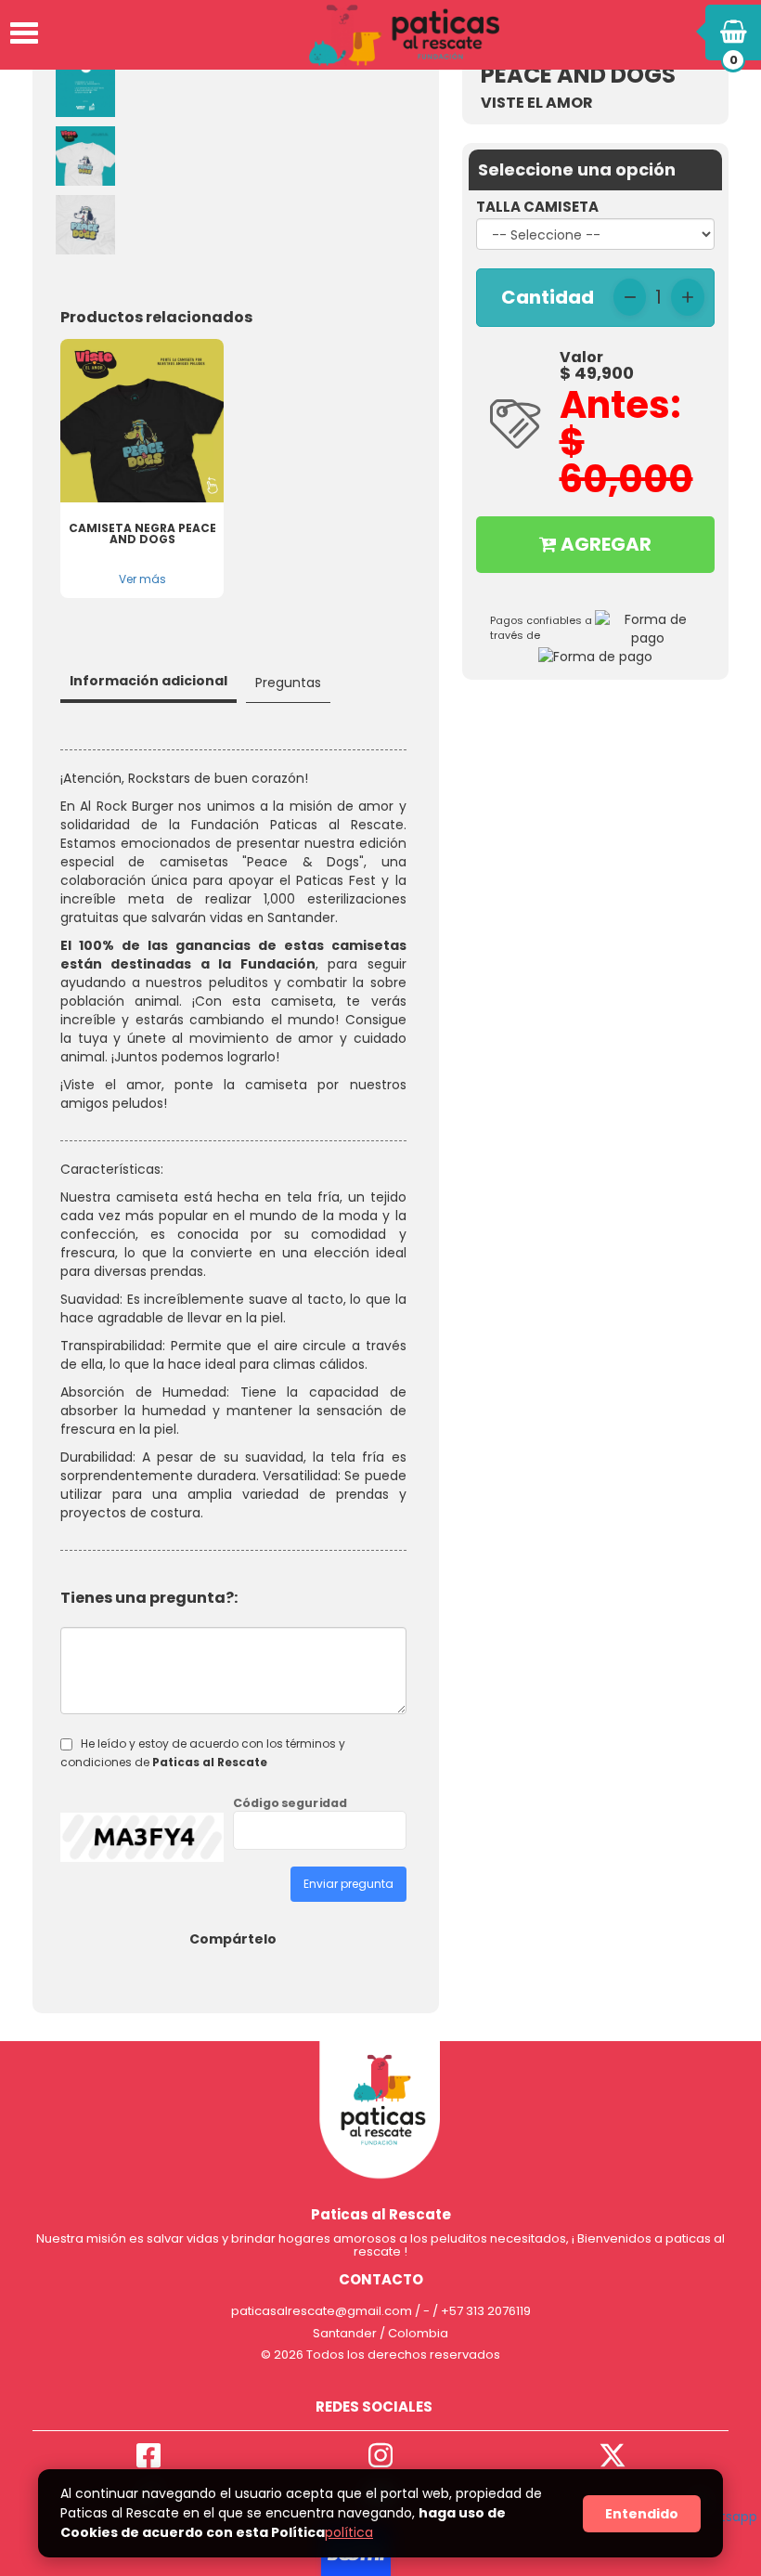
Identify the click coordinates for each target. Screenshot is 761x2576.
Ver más (142, 579)
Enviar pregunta (348, 1884)
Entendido (642, 2514)
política (349, 2532)
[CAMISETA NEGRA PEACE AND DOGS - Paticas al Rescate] (142, 421)
